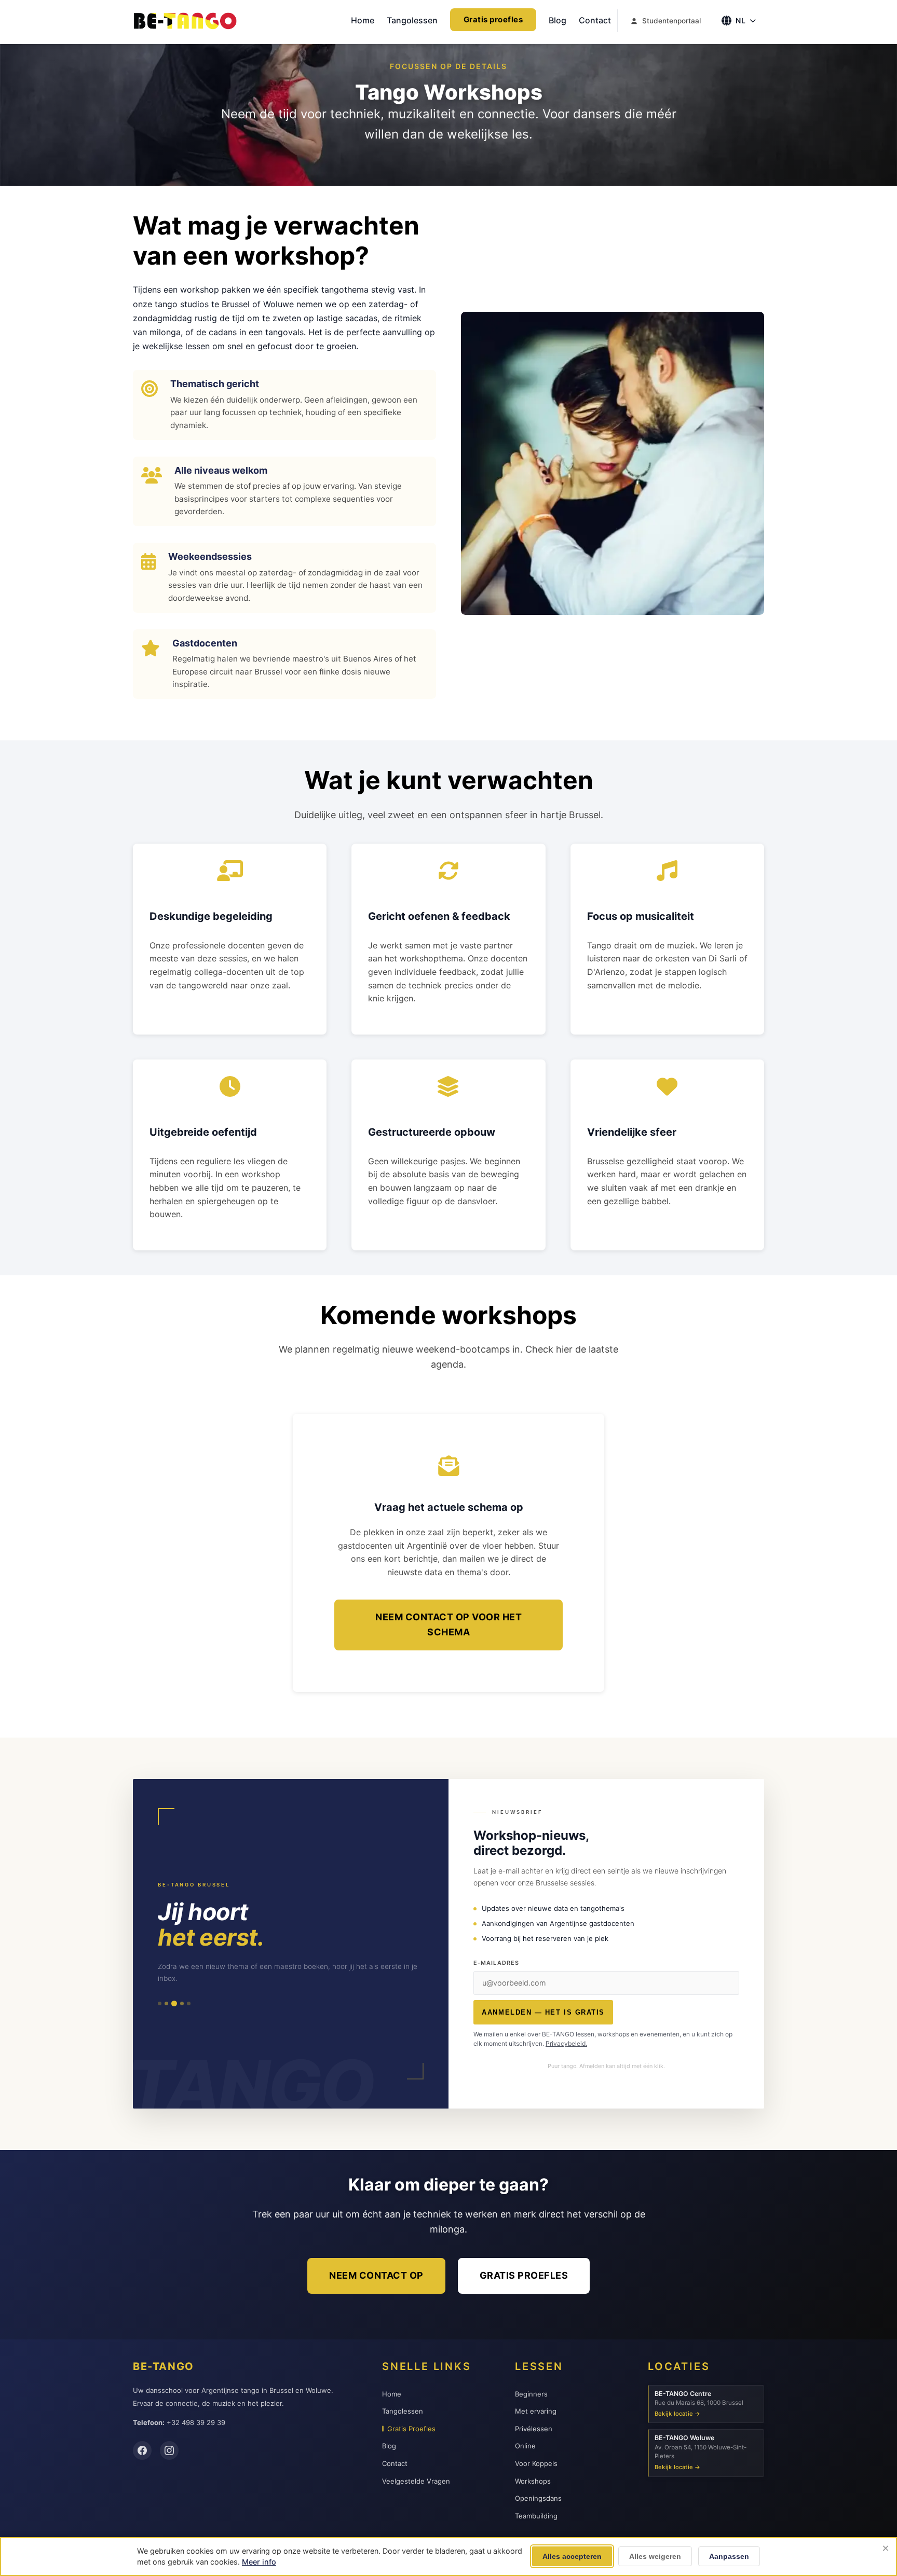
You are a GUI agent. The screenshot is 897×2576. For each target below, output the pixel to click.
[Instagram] (169, 2450)
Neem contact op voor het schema (448, 1624)
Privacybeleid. (566, 2043)
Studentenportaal (671, 21)
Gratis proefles (493, 19)
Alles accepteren (572, 2556)
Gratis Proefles (411, 2429)
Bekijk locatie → (678, 2414)
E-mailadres (496, 1963)
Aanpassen (729, 2556)
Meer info (259, 2562)
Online (525, 2446)
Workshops (533, 2481)
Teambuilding (536, 2516)
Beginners (531, 2394)
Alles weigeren (655, 2556)
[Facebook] (142, 2450)
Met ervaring (536, 2411)
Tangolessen (412, 20)
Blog (558, 20)
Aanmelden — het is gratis (543, 2012)
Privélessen (534, 2429)
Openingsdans (538, 2498)
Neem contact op (376, 2275)
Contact (595, 20)
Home (363, 20)
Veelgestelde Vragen (416, 2481)
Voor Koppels (536, 2463)
